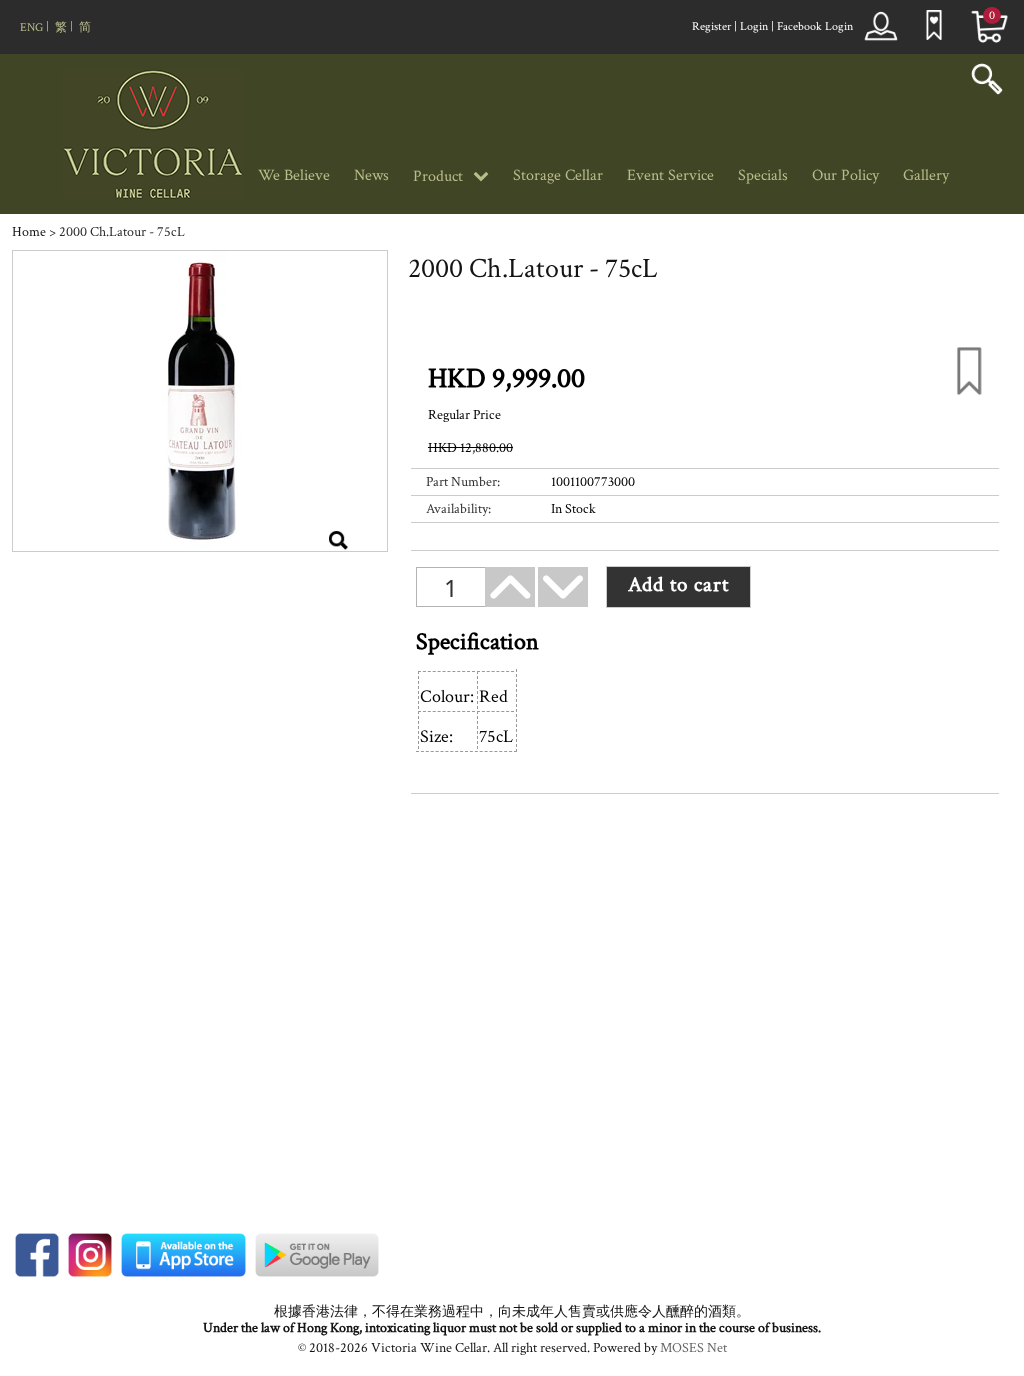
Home (29, 232)
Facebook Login (815, 26)
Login (754, 26)
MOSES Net (693, 1348)
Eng (31, 27)
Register (711, 26)
